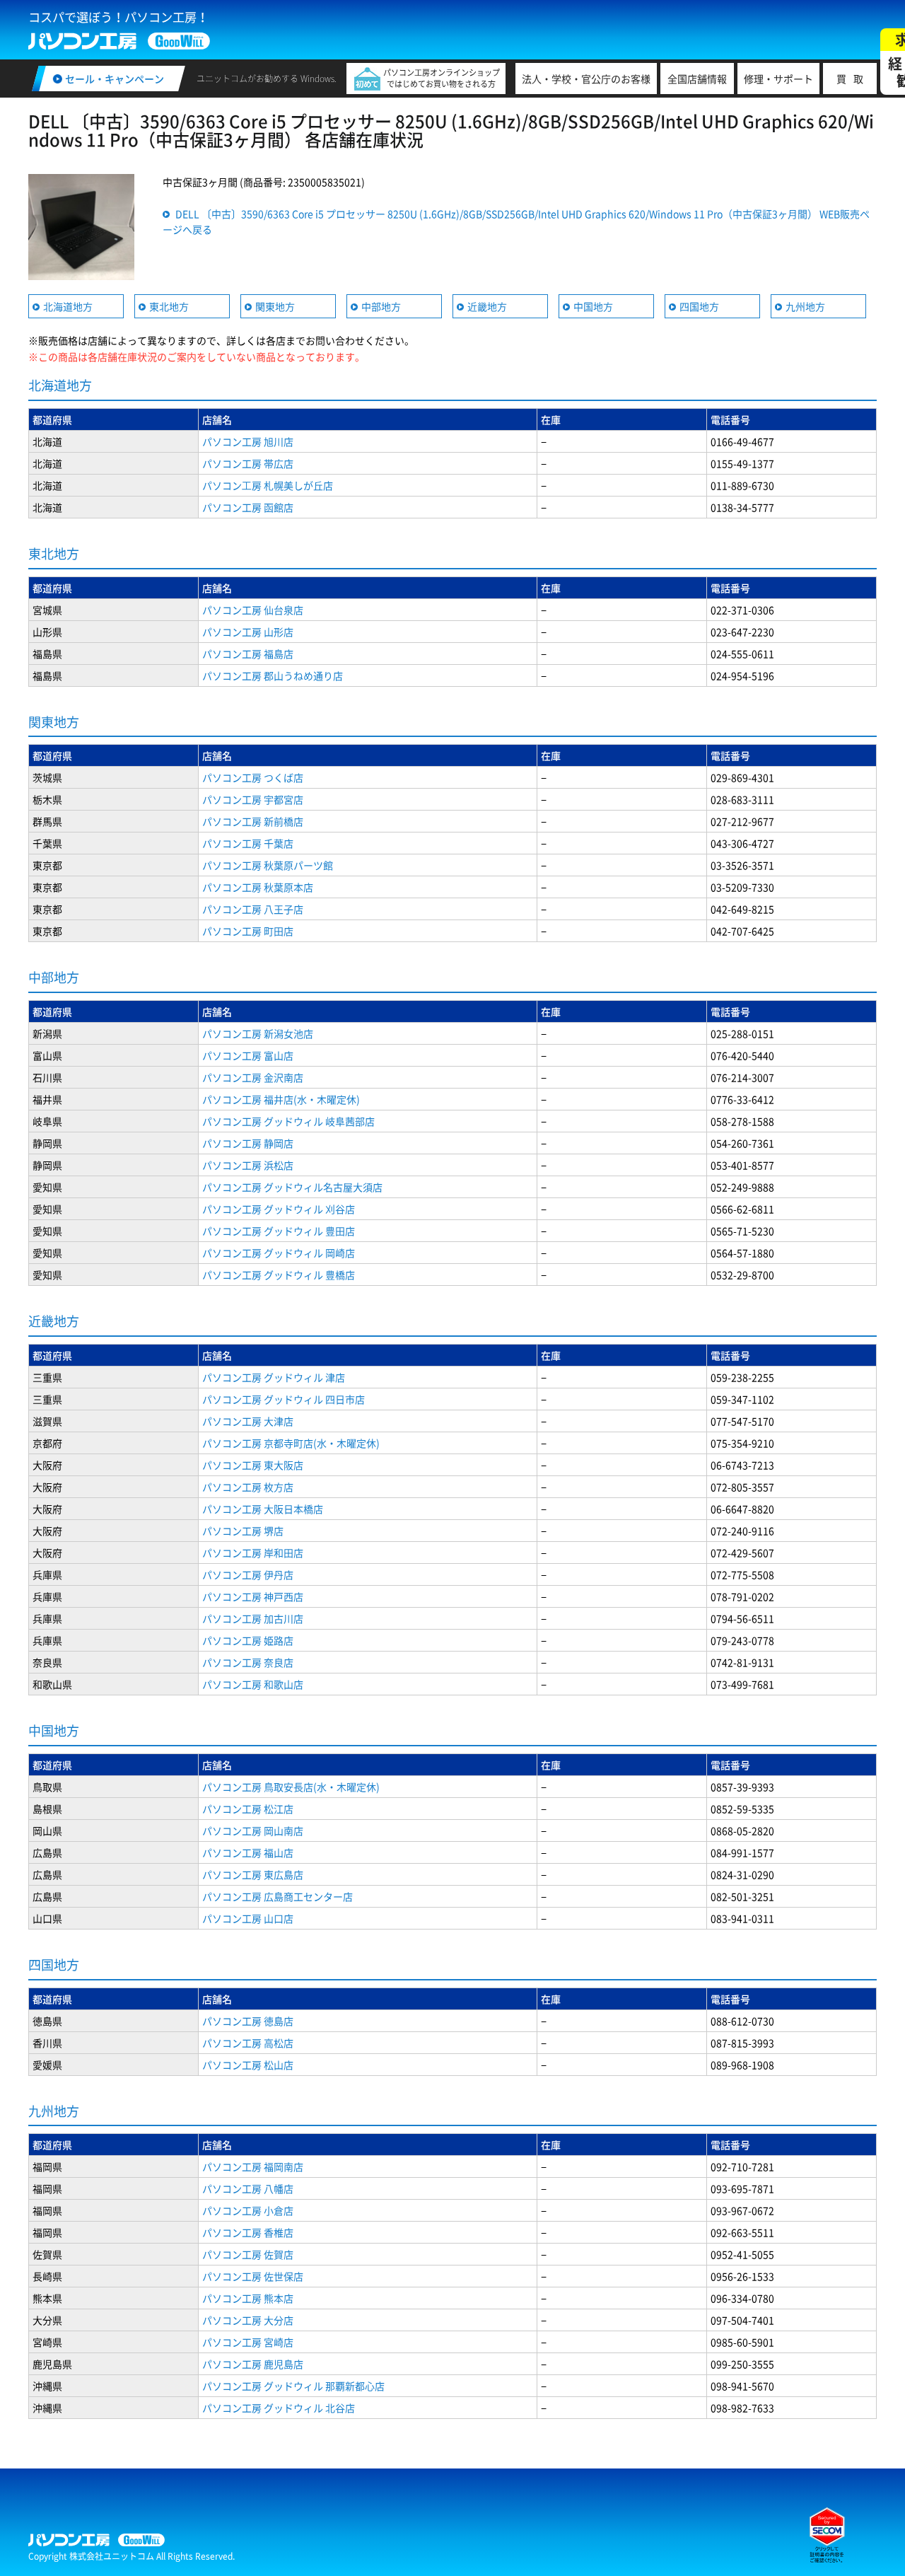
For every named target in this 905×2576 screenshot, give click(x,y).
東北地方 (169, 306)
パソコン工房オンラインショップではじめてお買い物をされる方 (442, 78)
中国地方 (593, 306)
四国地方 (699, 306)
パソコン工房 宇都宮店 (253, 799)
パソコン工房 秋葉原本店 (258, 887)
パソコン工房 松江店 (248, 1809)
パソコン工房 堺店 (243, 1531)
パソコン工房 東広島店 (253, 1874)
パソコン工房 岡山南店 (253, 1831)
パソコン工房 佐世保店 (253, 2276)
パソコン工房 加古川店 (253, 1618)
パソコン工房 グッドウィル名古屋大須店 (292, 1187)
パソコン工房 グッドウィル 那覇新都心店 (293, 2386)
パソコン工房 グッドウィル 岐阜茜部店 (288, 1121)
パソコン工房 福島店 (248, 654)
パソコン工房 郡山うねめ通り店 (273, 675)
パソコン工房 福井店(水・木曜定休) (281, 1099)
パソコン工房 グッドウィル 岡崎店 (279, 1253)
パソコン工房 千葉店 (248, 843)
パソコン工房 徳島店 (248, 2021)
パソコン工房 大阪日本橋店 (263, 1509)
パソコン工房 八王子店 (253, 909)
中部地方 (381, 306)
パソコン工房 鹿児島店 (253, 2364)
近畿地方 (487, 306)
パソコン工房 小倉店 (248, 2210)
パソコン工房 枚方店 (248, 1487)
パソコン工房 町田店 (248, 931)
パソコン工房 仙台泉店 (253, 610)
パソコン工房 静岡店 (248, 1143)
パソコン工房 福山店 (248, 1852)
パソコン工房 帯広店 (248, 463)
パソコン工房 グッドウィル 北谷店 (279, 2408)
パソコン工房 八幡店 (248, 2188)
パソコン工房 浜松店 (248, 1165)
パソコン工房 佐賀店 (248, 2254)
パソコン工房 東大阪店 (253, 1465)
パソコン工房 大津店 (248, 1421)
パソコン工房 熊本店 (248, 2298)
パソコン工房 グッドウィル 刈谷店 (279, 1209)
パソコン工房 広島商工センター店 (278, 1896)
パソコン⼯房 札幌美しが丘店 (268, 485)
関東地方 (275, 306)
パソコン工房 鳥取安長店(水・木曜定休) (291, 1787)
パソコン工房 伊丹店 (248, 1574)
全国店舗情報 (697, 79)
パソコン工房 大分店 (248, 2320)
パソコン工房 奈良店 (248, 1662)
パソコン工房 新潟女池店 (258, 1033)
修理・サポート (778, 79)
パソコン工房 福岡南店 (253, 2166)
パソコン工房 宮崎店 (248, 2342)
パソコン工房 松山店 (248, 2065)
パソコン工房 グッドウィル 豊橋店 (279, 1275)
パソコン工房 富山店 (248, 1055)
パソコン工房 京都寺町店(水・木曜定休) (291, 1443)
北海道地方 (68, 306)
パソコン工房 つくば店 (253, 777)
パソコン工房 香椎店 (248, 2232)
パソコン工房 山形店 (248, 632)
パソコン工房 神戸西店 (253, 1596)
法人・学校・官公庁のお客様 (586, 79)
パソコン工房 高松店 (248, 2043)
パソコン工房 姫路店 (248, 1640)
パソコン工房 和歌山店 (253, 1684)
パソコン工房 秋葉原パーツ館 (268, 865)
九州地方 (805, 306)
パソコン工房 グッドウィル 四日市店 (284, 1399)
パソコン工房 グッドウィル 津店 (274, 1377)
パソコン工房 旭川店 (248, 441)
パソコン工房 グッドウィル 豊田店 (279, 1231)
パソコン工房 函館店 (248, 507)
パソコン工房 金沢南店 (253, 1077)
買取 (853, 79)
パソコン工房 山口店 (248, 1918)
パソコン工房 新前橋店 (253, 821)
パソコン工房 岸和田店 (253, 1553)
